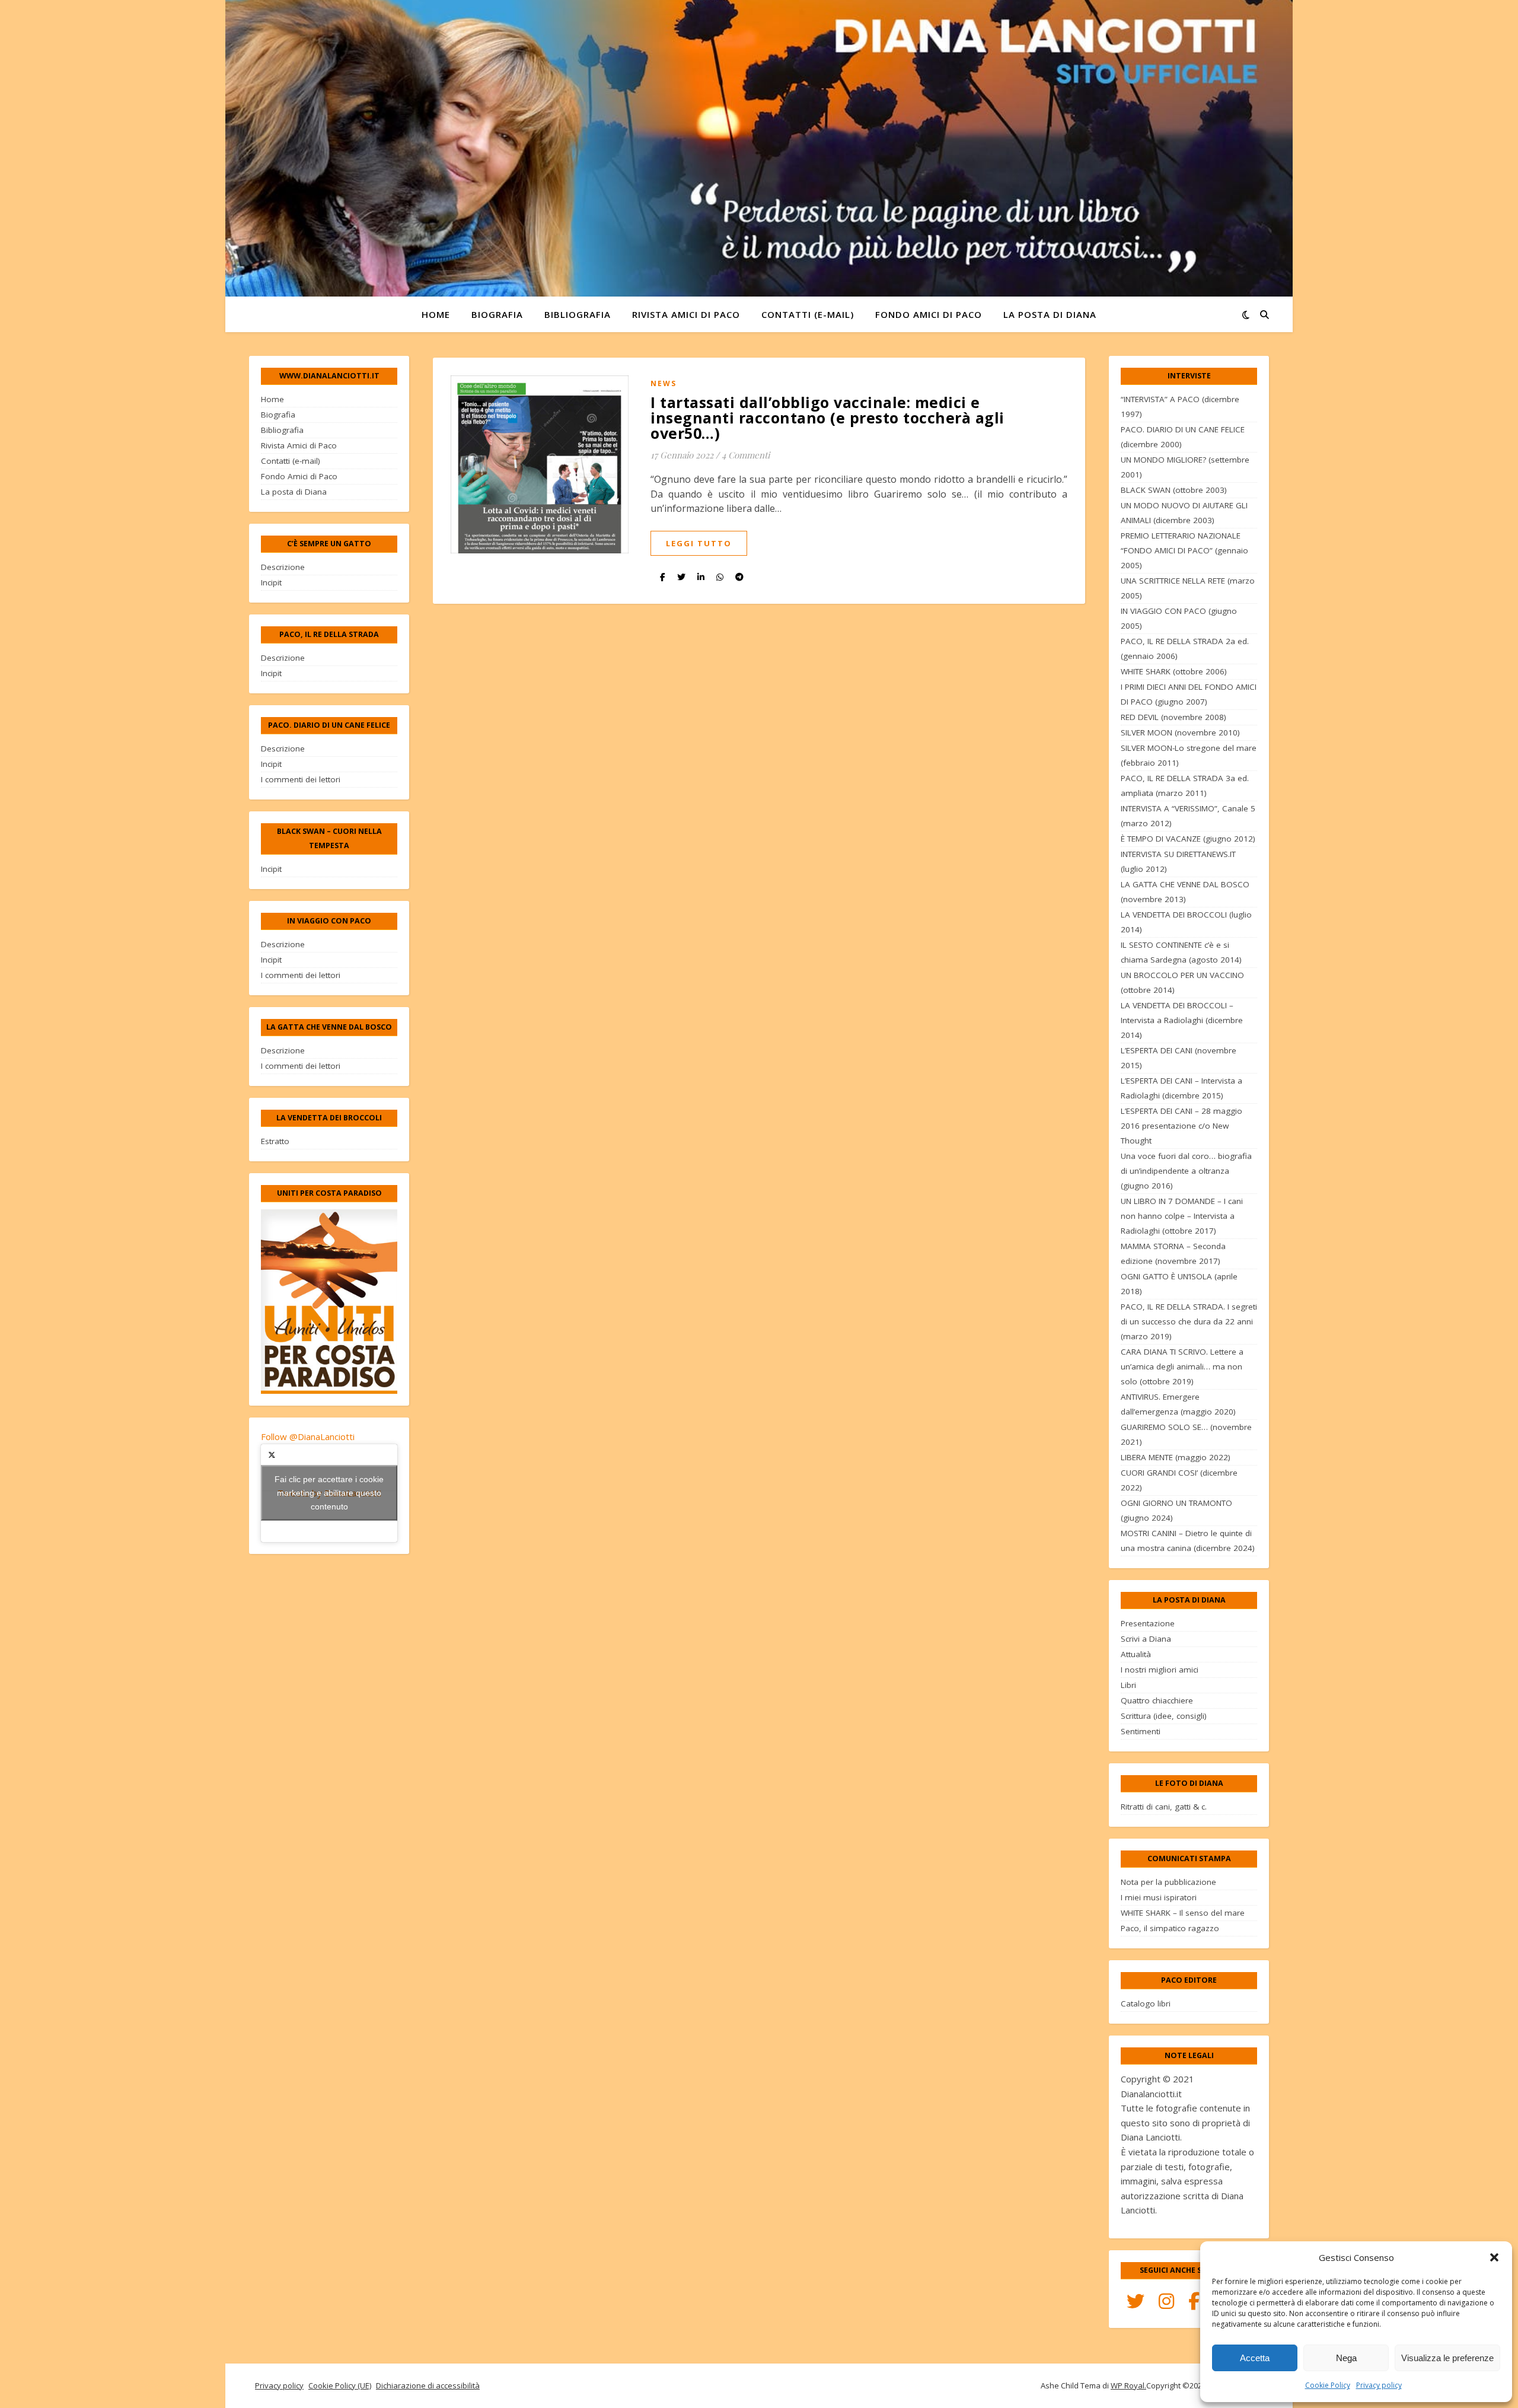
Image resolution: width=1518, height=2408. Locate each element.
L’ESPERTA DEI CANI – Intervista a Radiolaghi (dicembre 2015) (1181, 1088)
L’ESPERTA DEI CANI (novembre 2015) (1179, 1058)
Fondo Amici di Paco (929, 314)
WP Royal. (1128, 2385)
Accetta (1255, 2358)
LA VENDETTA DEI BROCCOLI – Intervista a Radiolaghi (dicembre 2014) (1182, 1020)
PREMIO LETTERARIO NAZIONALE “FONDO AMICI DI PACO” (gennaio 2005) (1184, 550)
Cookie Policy (1328, 2385)
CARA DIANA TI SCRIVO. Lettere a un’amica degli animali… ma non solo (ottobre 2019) (1182, 1367)
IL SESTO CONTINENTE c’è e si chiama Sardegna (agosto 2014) (1181, 952)
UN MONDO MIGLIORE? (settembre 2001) (1185, 467)
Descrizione (283, 567)
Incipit (271, 582)
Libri (1128, 1685)
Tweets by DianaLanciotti (329, 1493)
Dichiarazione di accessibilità (428, 2385)
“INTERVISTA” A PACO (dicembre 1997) (1180, 407)
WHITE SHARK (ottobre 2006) (1174, 671)
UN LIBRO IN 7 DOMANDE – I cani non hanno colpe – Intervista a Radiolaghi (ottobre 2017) (1182, 1216)
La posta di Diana (1050, 314)
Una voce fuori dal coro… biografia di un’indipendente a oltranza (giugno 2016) (1186, 1171)
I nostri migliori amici (1160, 1670)
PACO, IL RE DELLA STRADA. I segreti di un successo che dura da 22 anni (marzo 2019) (1189, 1321)
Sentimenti (1141, 1731)
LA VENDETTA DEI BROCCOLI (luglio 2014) (1186, 922)
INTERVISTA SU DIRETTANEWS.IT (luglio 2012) (1178, 861)
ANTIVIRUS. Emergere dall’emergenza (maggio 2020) (1178, 1404)
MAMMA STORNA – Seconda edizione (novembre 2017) (1173, 1254)
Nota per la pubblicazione (1168, 1882)
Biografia (497, 314)
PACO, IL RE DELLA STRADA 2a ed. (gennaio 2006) (1185, 649)
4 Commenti (746, 455)
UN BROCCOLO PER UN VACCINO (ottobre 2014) (1182, 982)
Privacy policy (1379, 2385)
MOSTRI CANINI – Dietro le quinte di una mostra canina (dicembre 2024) (1188, 1541)
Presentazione (1148, 1623)
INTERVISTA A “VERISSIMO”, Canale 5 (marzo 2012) (1188, 816)
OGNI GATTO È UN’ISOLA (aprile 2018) (1179, 1284)
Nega (1346, 2358)
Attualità (1136, 1654)
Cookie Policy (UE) (340, 2385)
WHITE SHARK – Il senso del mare (1183, 1913)
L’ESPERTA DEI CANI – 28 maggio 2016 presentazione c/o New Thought (1181, 1126)
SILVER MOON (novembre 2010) (1180, 732)
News (664, 383)
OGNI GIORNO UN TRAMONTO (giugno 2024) (1176, 1510)
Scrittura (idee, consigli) (1164, 1716)
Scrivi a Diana (1146, 1639)
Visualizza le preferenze (1447, 2358)
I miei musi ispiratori (1159, 1897)
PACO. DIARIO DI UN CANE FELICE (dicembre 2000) (1183, 437)
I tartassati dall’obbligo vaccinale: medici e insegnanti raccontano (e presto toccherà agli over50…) (827, 418)
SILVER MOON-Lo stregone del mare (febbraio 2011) (1189, 755)
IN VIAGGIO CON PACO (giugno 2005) (1179, 618)
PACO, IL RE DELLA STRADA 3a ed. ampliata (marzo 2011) (1185, 786)
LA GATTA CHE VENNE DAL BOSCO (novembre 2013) (1185, 892)
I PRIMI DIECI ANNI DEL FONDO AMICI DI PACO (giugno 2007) (1189, 694)
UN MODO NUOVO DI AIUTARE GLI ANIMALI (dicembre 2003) (1184, 513)
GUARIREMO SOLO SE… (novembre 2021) (1186, 1434)
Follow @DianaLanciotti (308, 1436)
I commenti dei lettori (301, 779)
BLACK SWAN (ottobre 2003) (1174, 490)
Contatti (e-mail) (808, 314)
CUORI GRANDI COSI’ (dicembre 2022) (1179, 1480)
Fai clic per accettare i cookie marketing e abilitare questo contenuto (329, 1493)
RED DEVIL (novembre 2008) (1173, 717)
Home (436, 314)
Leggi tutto (699, 543)
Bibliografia (578, 314)
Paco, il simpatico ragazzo (1170, 1928)
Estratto (275, 1141)
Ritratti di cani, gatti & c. (1164, 1807)
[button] (1494, 2257)
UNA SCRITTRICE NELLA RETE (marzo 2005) (1188, 588)
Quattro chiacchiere (1157, 1700)
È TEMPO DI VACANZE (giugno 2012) (1188, 839)
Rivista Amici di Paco (686, 314)
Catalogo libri (1146, 2004)
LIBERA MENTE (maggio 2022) (1176, 1457)
